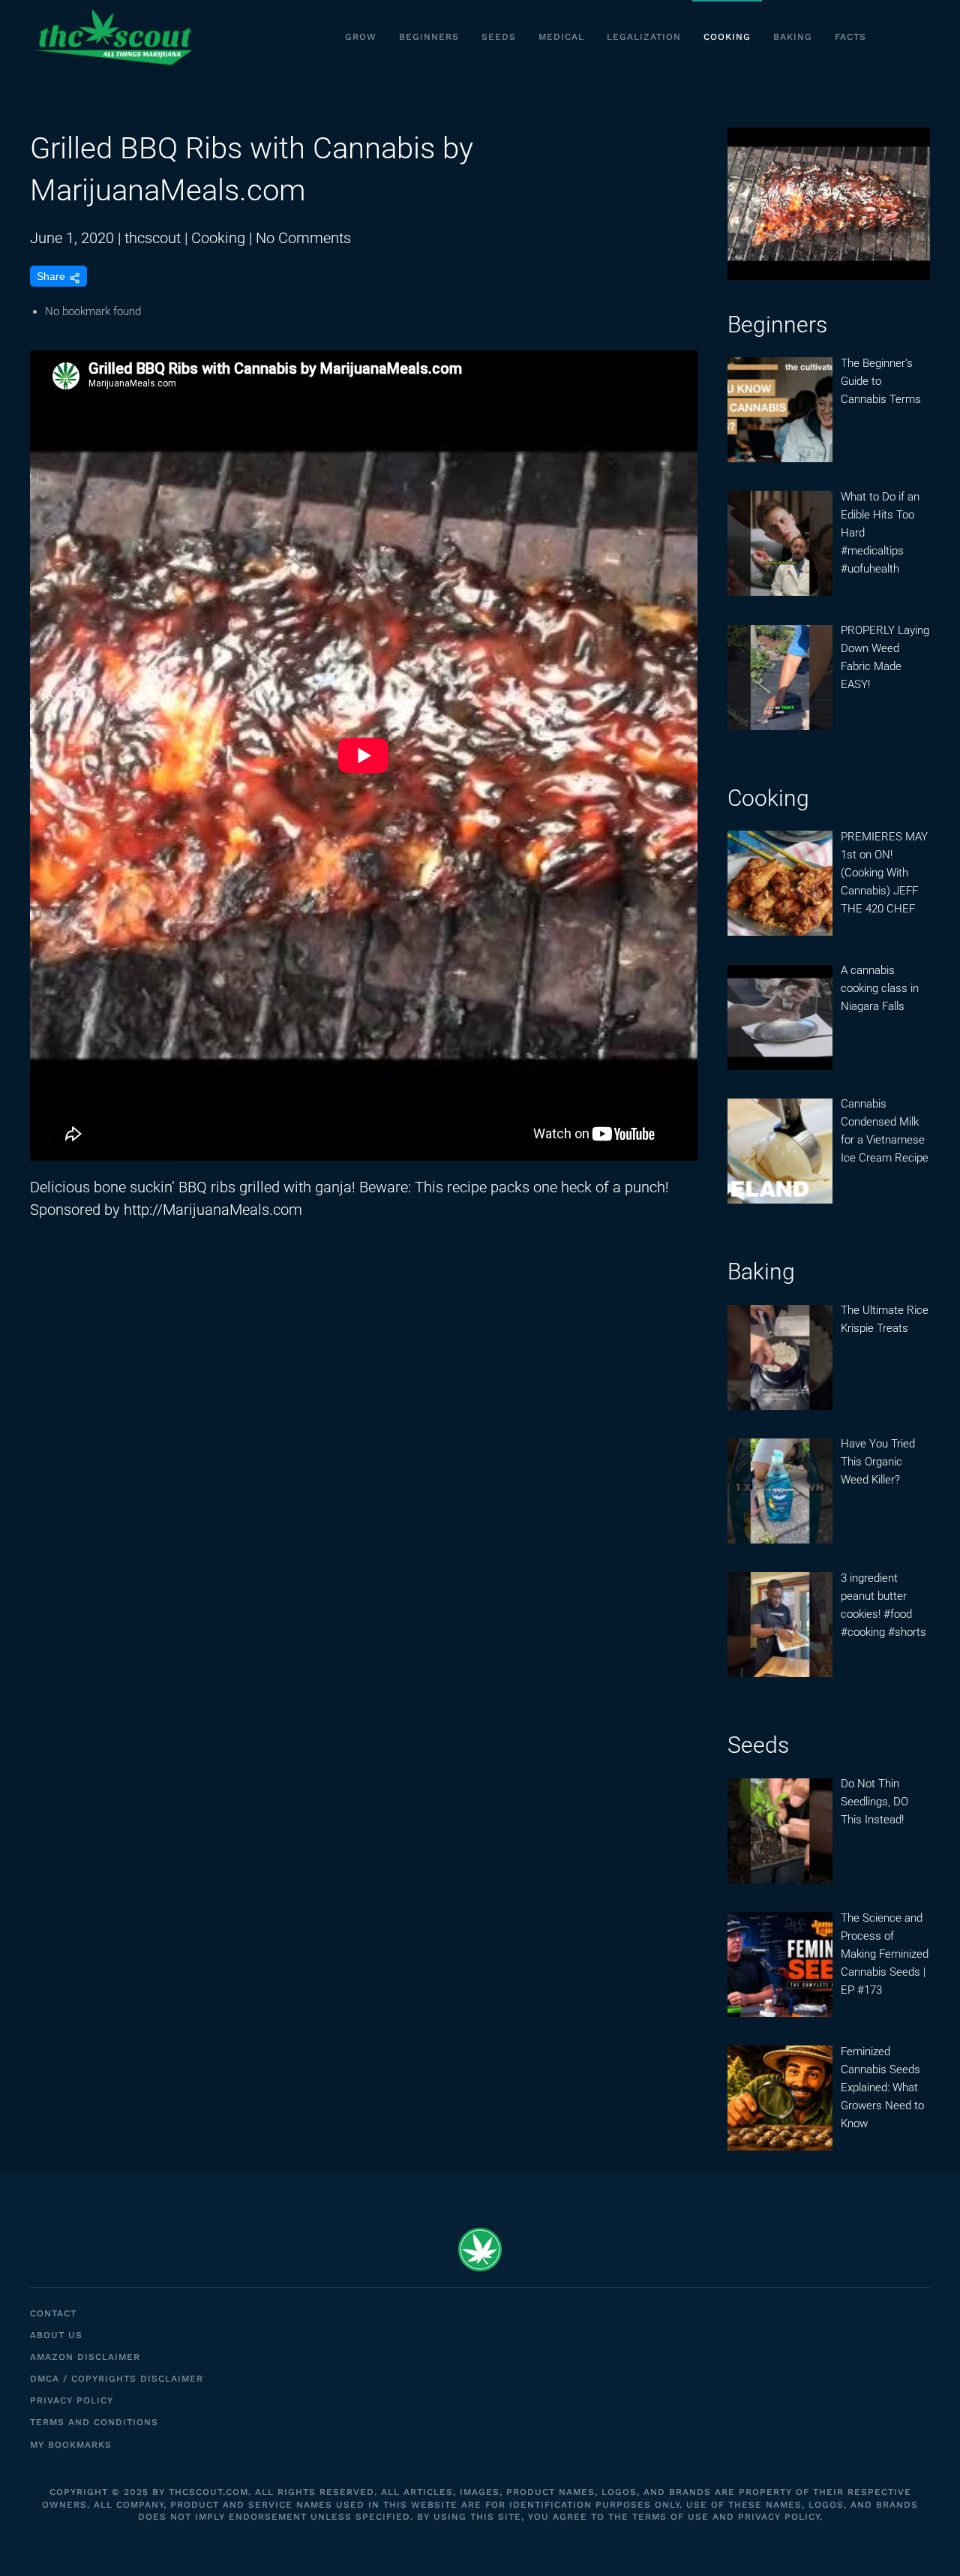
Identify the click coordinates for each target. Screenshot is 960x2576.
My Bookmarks (71, 2445)
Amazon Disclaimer (85, 2357)
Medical (561, 37)
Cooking (727, 37)
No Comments (303, 238)
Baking (793, 37)
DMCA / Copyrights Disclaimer (117, 2379)
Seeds (499, 37)
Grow (361, 37)
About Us (56, 2335)
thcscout (153, 238)
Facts (850, 37)
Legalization (644, 37)
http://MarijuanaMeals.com (213, 1210)
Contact (53, 2313)
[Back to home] (112, 38)
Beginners (429, 37)
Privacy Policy (72, 2400)
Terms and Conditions (94, 2422)
